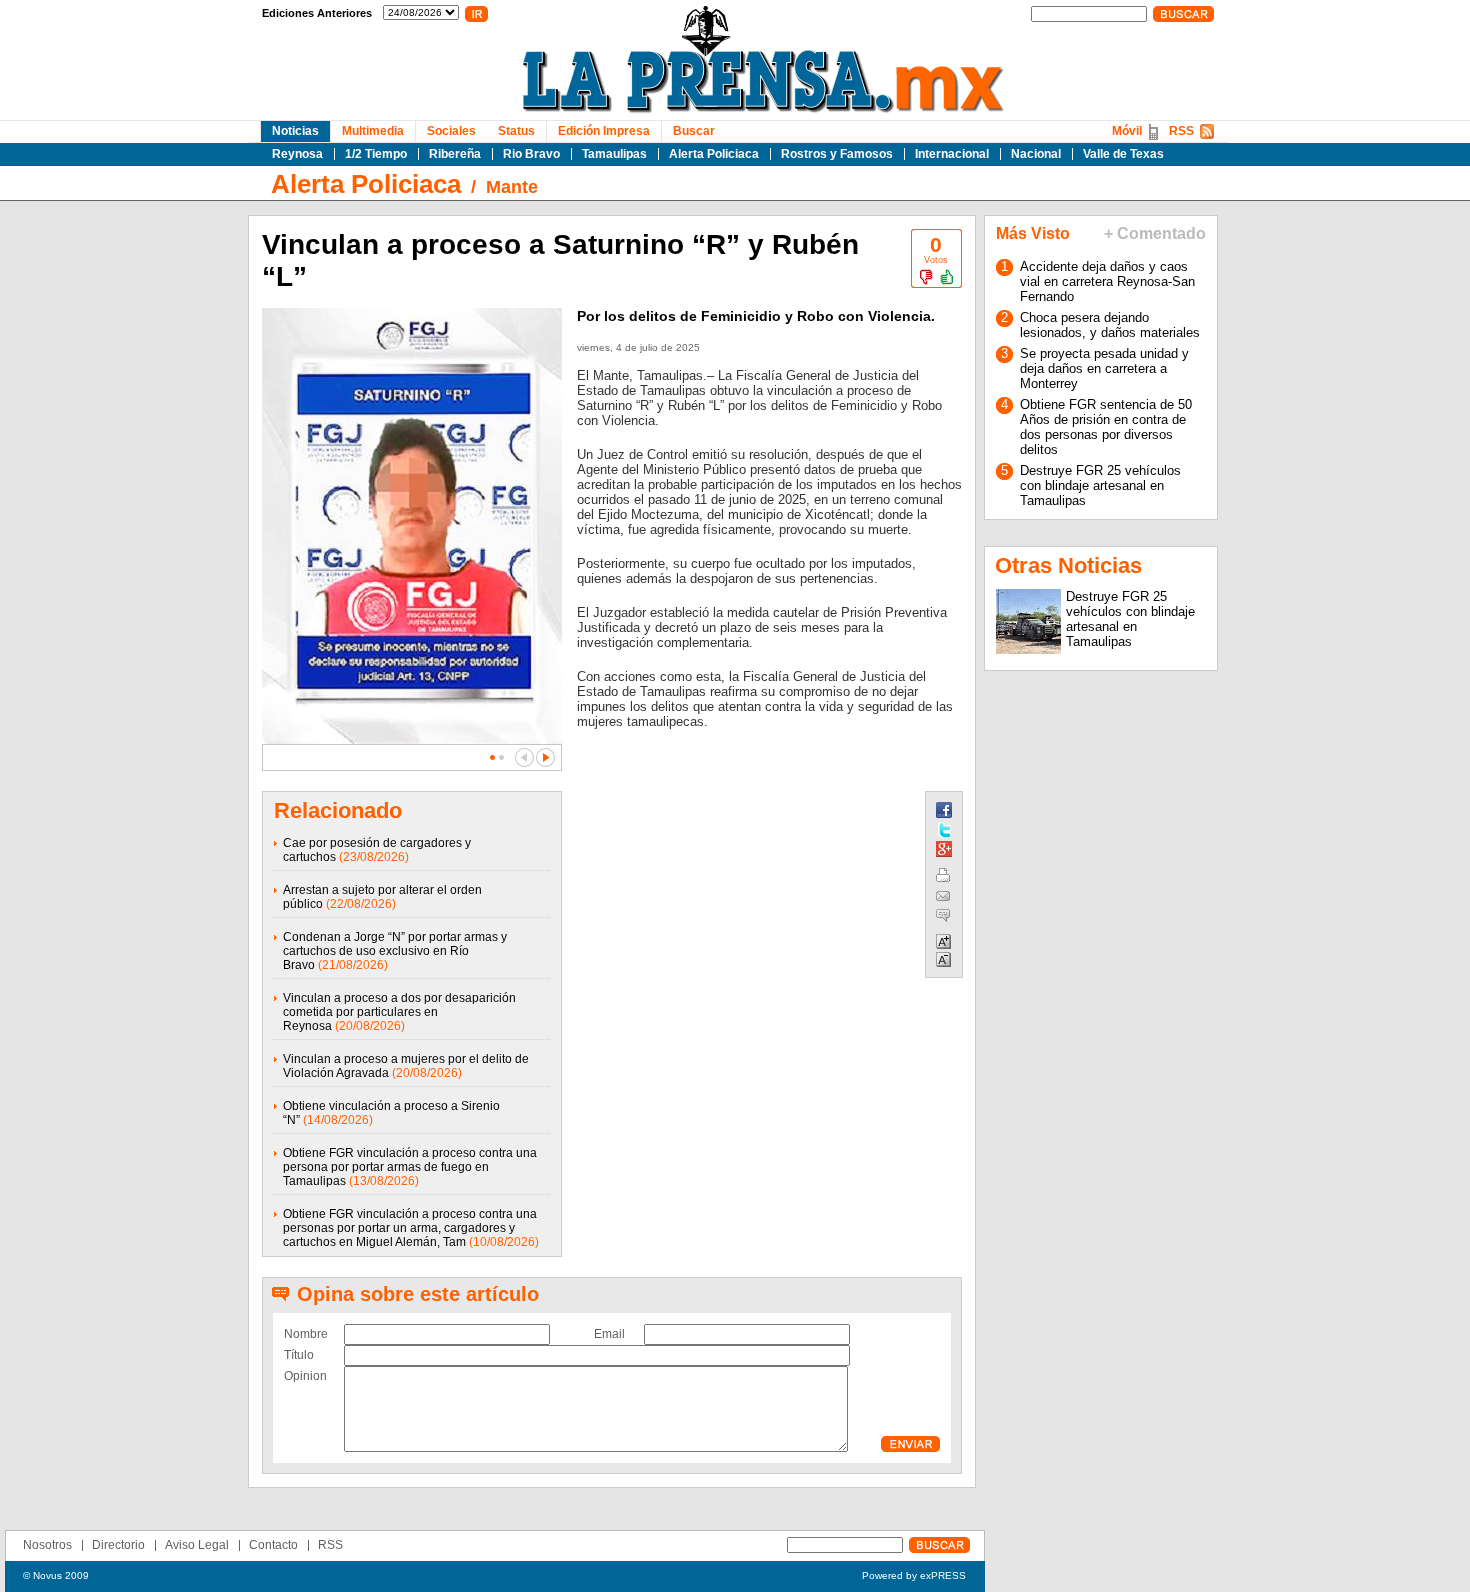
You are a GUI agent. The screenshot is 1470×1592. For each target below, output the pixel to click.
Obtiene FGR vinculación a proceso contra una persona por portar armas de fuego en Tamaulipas (410, 1167)
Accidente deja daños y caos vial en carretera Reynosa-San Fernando (1107, 281)
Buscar (694, 131)
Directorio (118, 1545)
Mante (512, 187)
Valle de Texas (1123, 154)
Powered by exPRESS (914, 1575)
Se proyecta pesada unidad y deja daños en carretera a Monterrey (1104, 368)
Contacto (273, 1545)
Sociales (451, 131)
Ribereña (455, 154)
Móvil (1127, 131)
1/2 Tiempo (376, 154)
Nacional (1036, 154)
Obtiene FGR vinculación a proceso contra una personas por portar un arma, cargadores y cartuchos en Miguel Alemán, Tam (410, 1228)
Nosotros (47, 1545)
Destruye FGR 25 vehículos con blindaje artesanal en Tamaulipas (1100, 485)
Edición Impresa (604, 131)
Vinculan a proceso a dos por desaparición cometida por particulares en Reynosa (399, 1012)
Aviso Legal (197, 1545)
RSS (1181, 131)
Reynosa (297, 154)
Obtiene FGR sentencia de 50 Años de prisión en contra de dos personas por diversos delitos (1106, 427)
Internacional (952, 154)
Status (516, 131)
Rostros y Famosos (837, 154)
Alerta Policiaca (714, 154)
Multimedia (373, 131)
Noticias (295, 131)
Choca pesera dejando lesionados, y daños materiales (1110, 325)
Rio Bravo (531, 154)
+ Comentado (1155, 233)
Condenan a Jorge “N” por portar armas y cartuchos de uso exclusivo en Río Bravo (395, 951)
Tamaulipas (614, 154)
